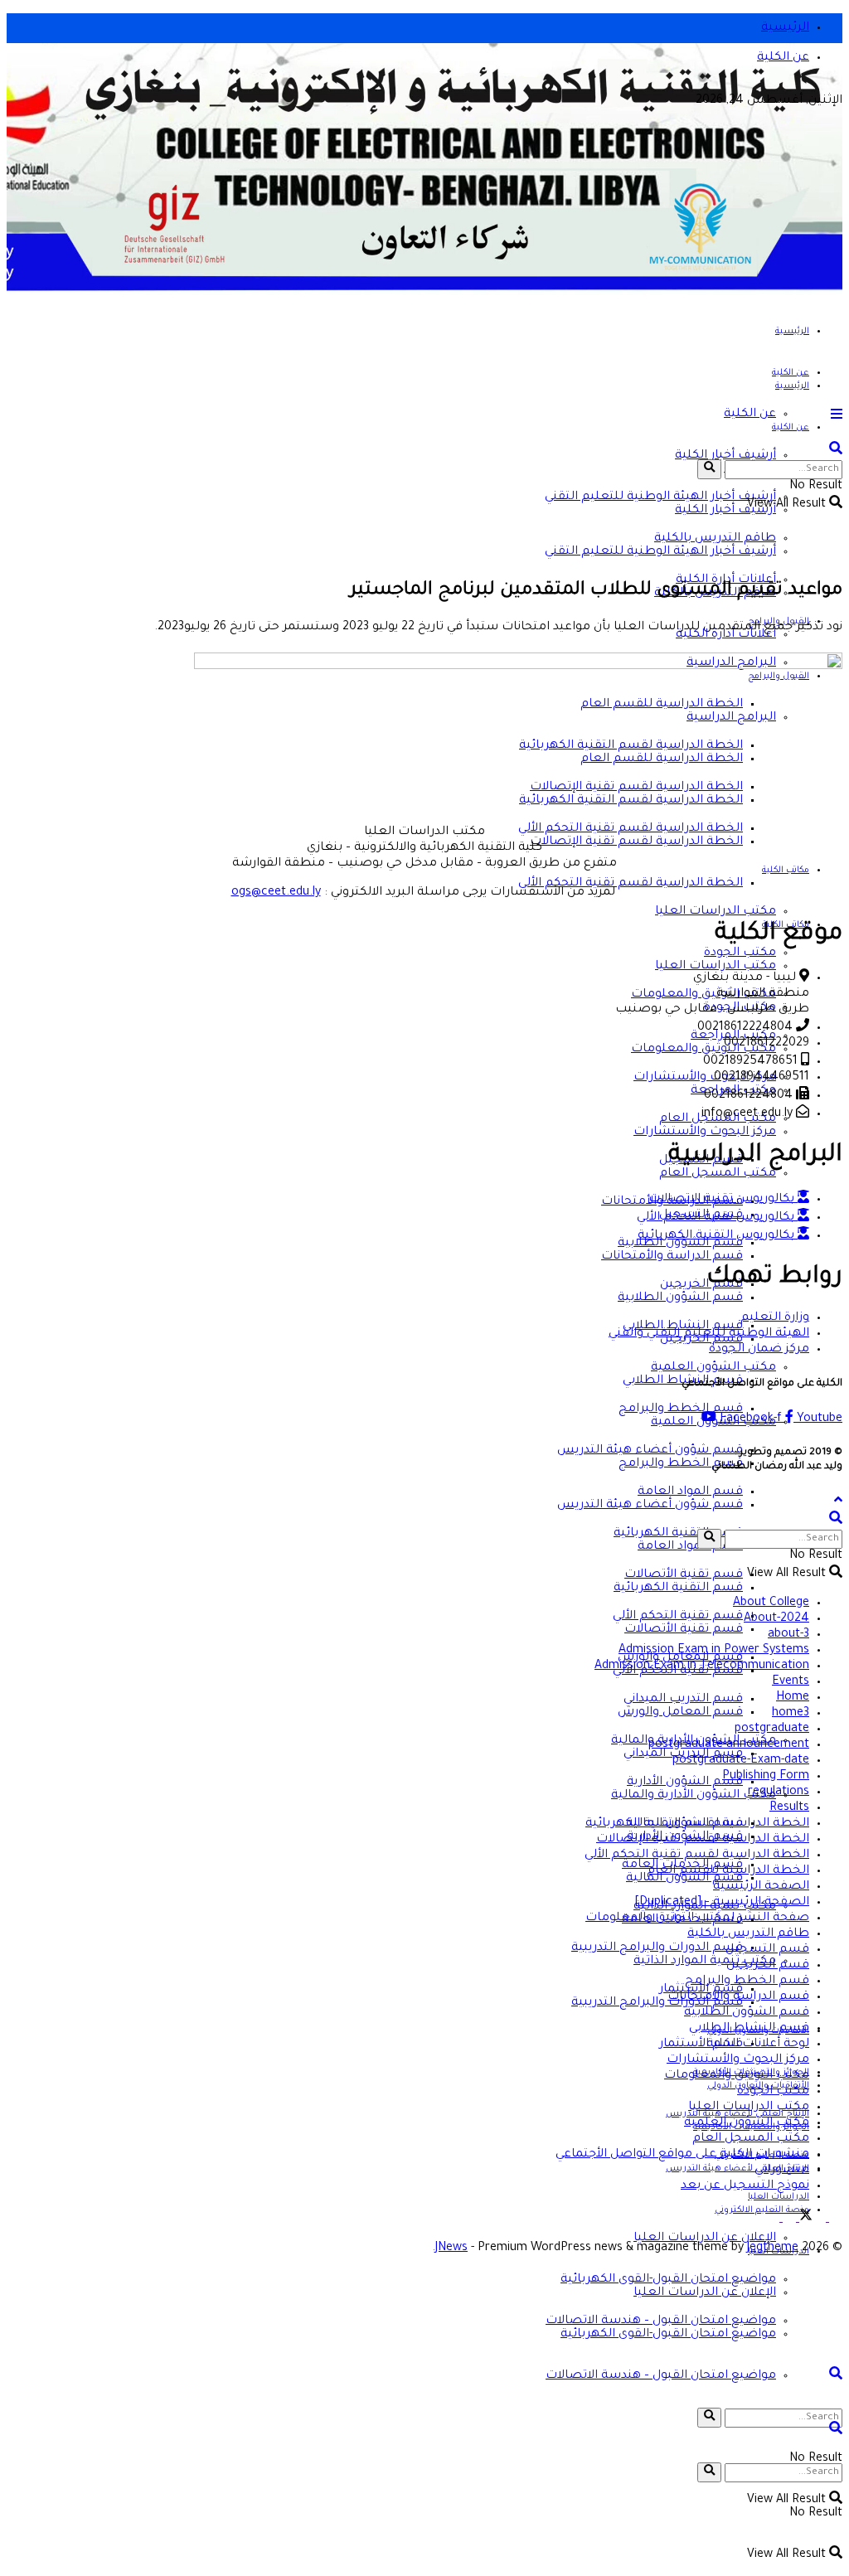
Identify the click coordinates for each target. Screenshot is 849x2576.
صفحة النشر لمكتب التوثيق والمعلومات (697, 1919)
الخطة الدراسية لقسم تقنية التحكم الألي (631, 884)
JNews (451, 2249)
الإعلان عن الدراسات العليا (705, 2239)
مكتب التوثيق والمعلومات (703, 1050)
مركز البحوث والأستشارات (705, 1133)
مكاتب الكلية (786, 871)
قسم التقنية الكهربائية (678, 1589)
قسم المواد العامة (690, 1547)
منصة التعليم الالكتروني (762, 2210)
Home (793, 1698)
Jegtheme (773, 2249)
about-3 (788, 1635)
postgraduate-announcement (729, 1745)
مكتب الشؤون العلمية (747, 2123)
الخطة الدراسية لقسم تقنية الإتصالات (636, 842)
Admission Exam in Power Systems (714, 1651)
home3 (791, 1714)
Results (789, 1808)
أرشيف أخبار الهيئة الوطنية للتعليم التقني (660, 497)
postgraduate (772, 1729)
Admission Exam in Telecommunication (702, 1666)
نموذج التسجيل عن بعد (745, 2186)
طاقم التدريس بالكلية (748, 1934)
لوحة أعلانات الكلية (758, 2045)
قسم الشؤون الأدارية (685, 1783)
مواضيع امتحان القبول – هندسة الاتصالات (661, 2376)
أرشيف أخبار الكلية (725, 511)
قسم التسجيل (767, 1950)
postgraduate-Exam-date (741, 1761)
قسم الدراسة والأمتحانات (672, 1257)
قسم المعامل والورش (680, 1713)
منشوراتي (782, 2171)
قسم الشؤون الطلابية (680, 1298)
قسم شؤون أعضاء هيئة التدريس (650, 1506)
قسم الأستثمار (701, 2045)
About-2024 (776, 1619)
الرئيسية (785, 28)
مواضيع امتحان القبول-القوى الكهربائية (668, 2335)
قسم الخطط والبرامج (681, 1409)
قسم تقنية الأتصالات (684, 1630)
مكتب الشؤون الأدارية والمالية (694, 1796)
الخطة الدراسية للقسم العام (728, 1871)
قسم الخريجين (768, 1966)
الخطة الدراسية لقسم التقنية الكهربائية (697, 1824)
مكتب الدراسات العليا (716, 912)
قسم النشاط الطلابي (749, 2029)
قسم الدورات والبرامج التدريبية (657, 1948)
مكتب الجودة (773, 2092)
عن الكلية (783, 58)
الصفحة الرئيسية (761, 1887)
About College (771, 1603)
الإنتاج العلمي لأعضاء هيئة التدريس (737, 2169)
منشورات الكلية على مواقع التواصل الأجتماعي (682, 2155)
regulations (779, 1793)
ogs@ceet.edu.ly (276, 893)
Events (791, 1682)
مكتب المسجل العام (718, 1174)
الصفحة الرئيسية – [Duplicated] (722, 1903)
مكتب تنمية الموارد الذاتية (705, 1962)
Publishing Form (766, 1777)
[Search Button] (709, 2418)
